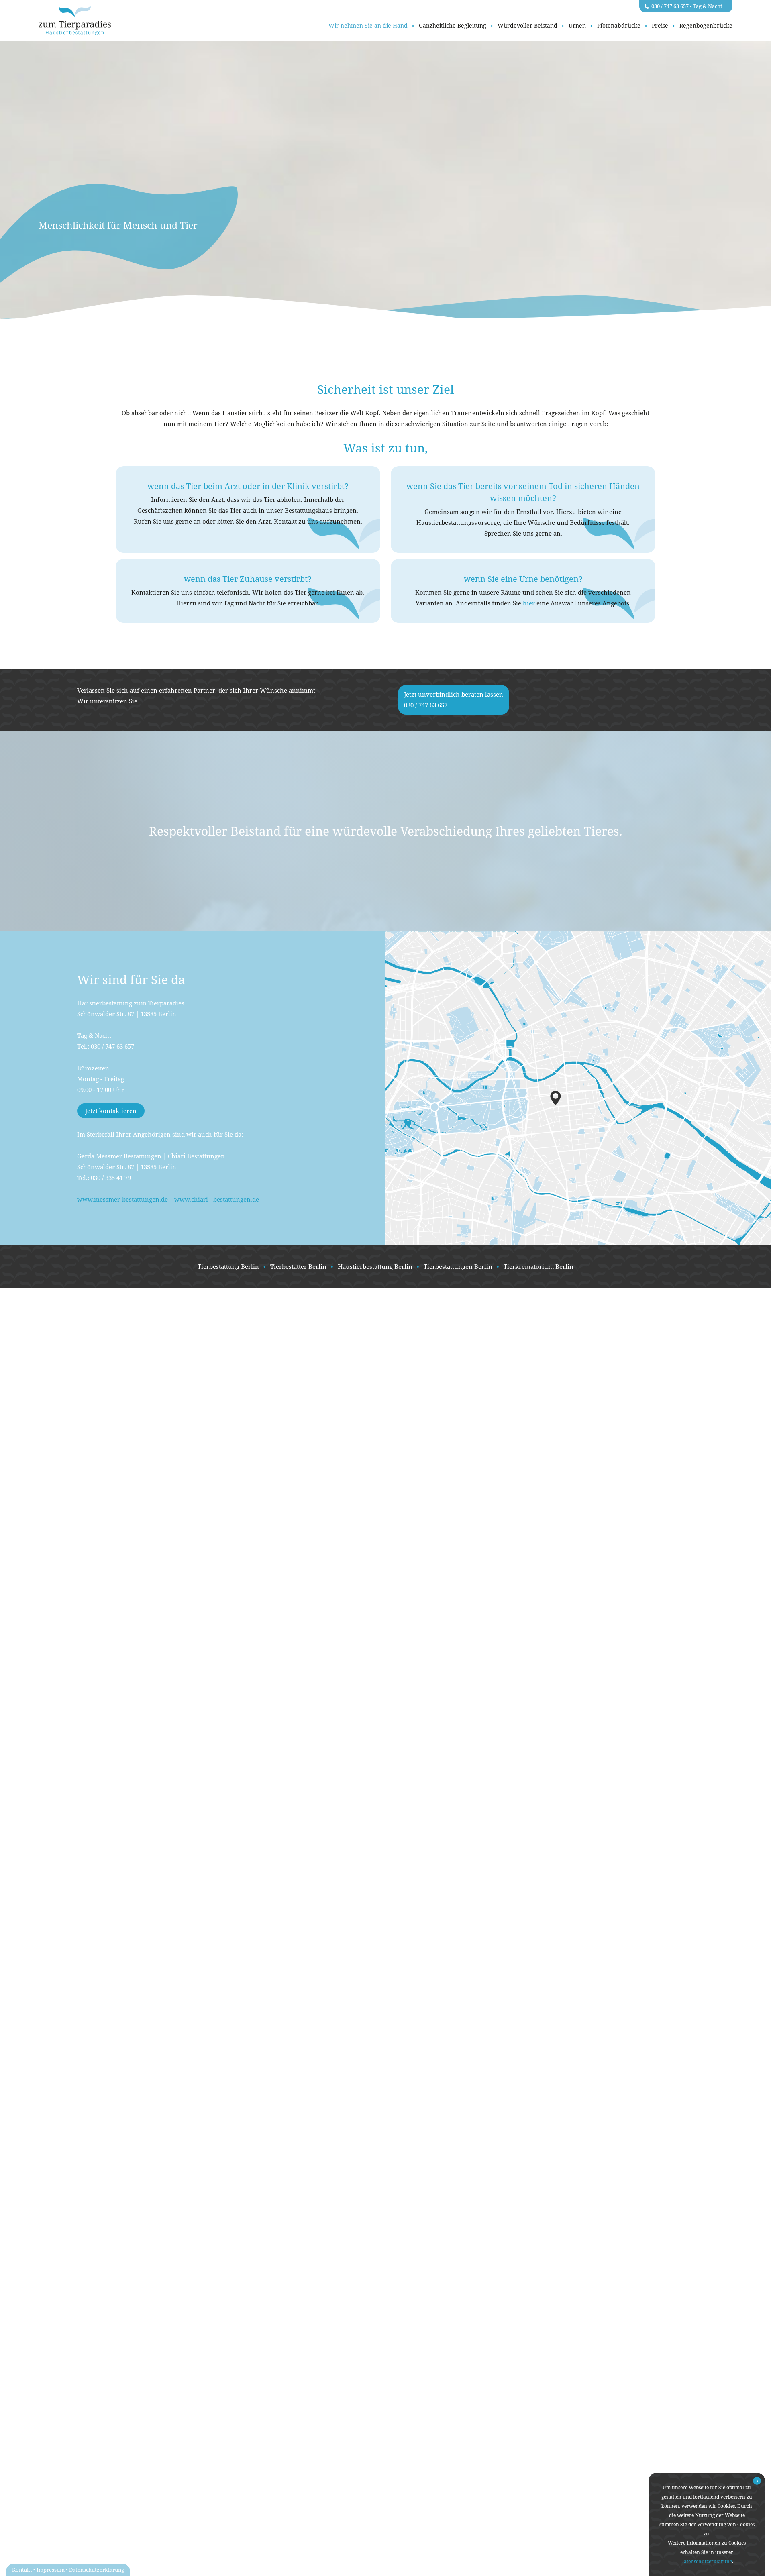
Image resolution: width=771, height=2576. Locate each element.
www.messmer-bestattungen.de (122, 1199)
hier (529, 603)
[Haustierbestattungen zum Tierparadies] (75, 22)
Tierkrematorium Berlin (538, 1266)
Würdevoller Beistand (527, 25)
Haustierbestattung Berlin (375, 1266)
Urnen (577, 25)
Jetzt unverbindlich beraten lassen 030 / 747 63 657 (454, 700)
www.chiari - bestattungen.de (217, 1199)
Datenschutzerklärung (706, 2561)
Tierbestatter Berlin (298, 1266)
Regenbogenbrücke (706, 25)
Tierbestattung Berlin (228, 1266)
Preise (660, 25)
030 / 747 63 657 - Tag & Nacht (687, 6)
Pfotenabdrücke (619, 25)
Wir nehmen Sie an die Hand (368, 25)
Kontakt (22, 2570)
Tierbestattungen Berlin (458, 1266)
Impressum (51, 2570)
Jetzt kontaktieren (111, 1111)
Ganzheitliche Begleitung (453, 25)
